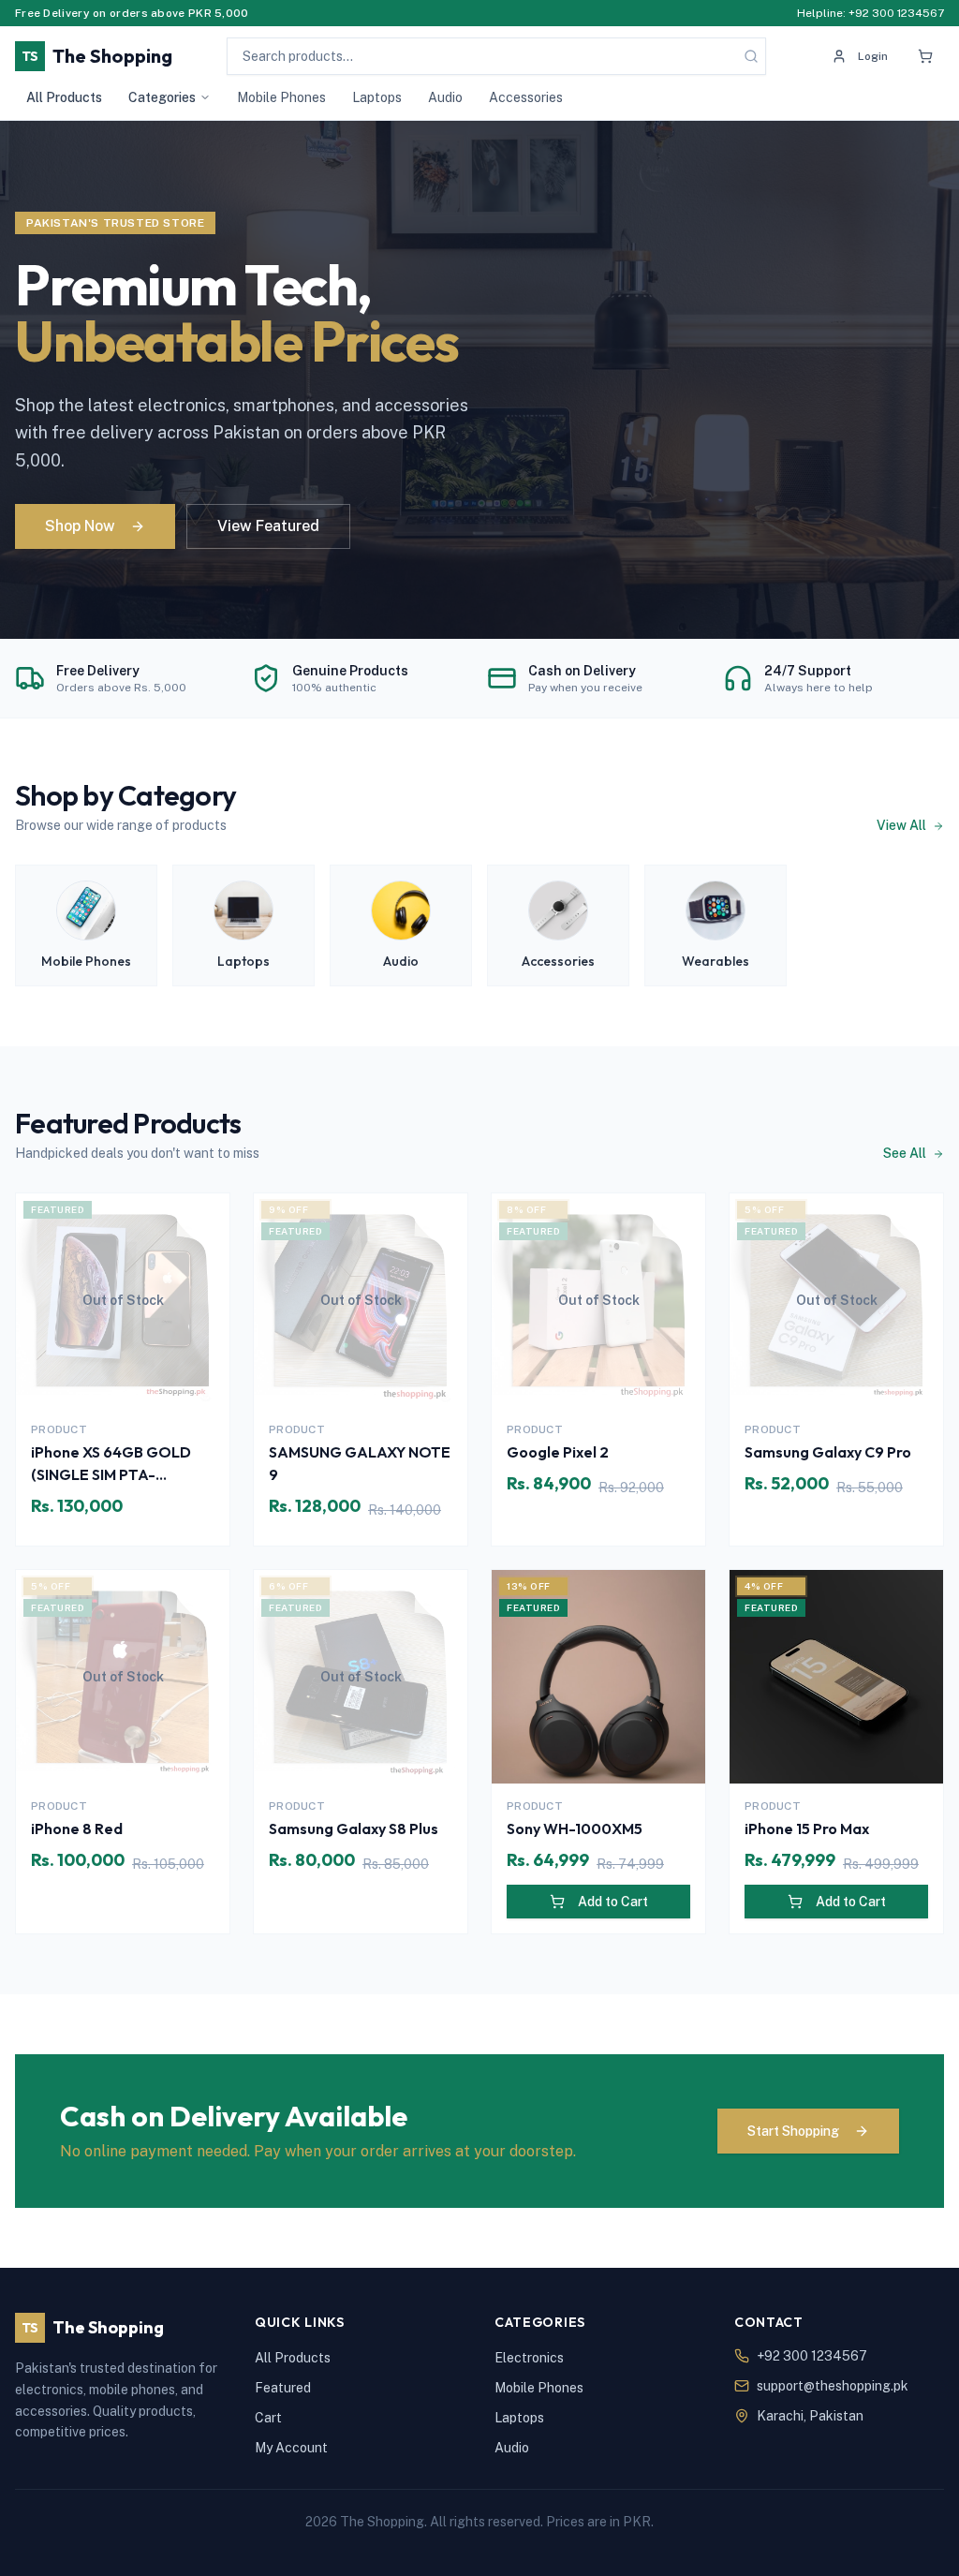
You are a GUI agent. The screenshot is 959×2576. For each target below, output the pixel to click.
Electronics (529, 2358)
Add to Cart (613, 1902)
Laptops (377, 97)
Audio (445, 97)
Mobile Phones (281, 97)
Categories (162, 97)
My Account (291, 2448)
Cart (268, 2418)
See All (906, 1153)
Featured (283, 2388)
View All (903, 825)
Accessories (526, 97)
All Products (64, 97)
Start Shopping (793, 2131)
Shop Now (80, 526)
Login (873, 56)
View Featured (268, 526)
